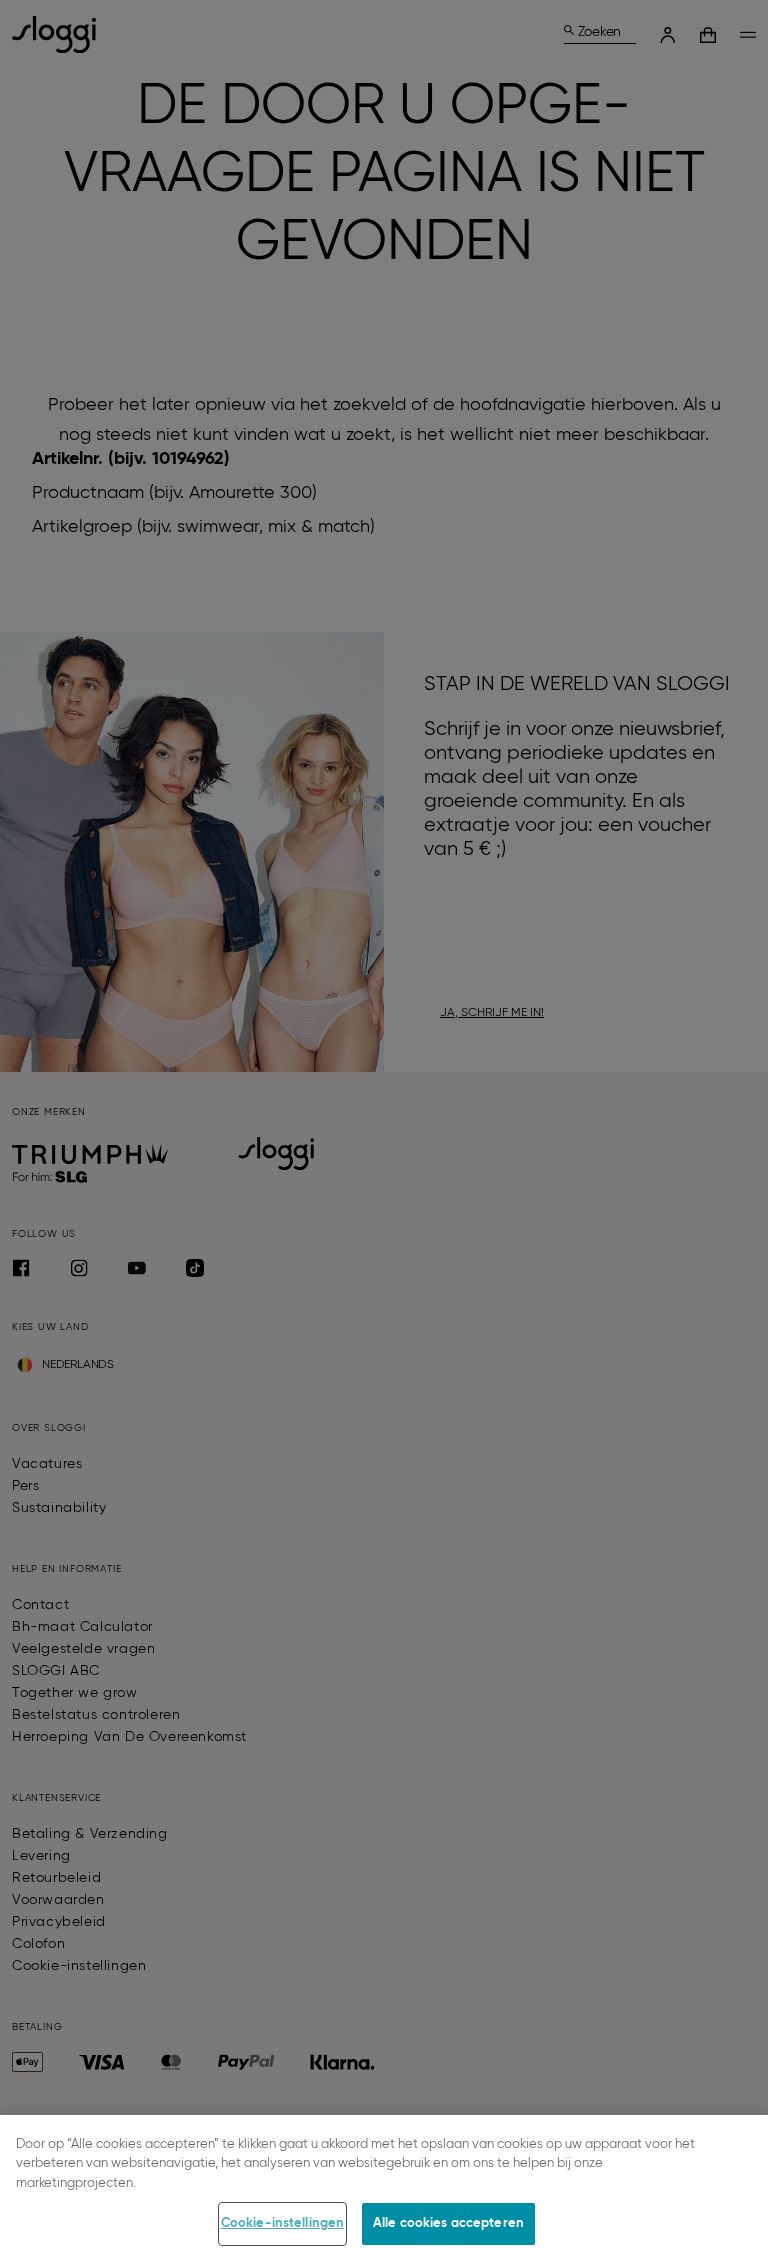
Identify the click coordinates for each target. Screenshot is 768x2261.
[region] (384, 2188)
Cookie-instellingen (282, 2223)
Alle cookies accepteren (448, 2223)
